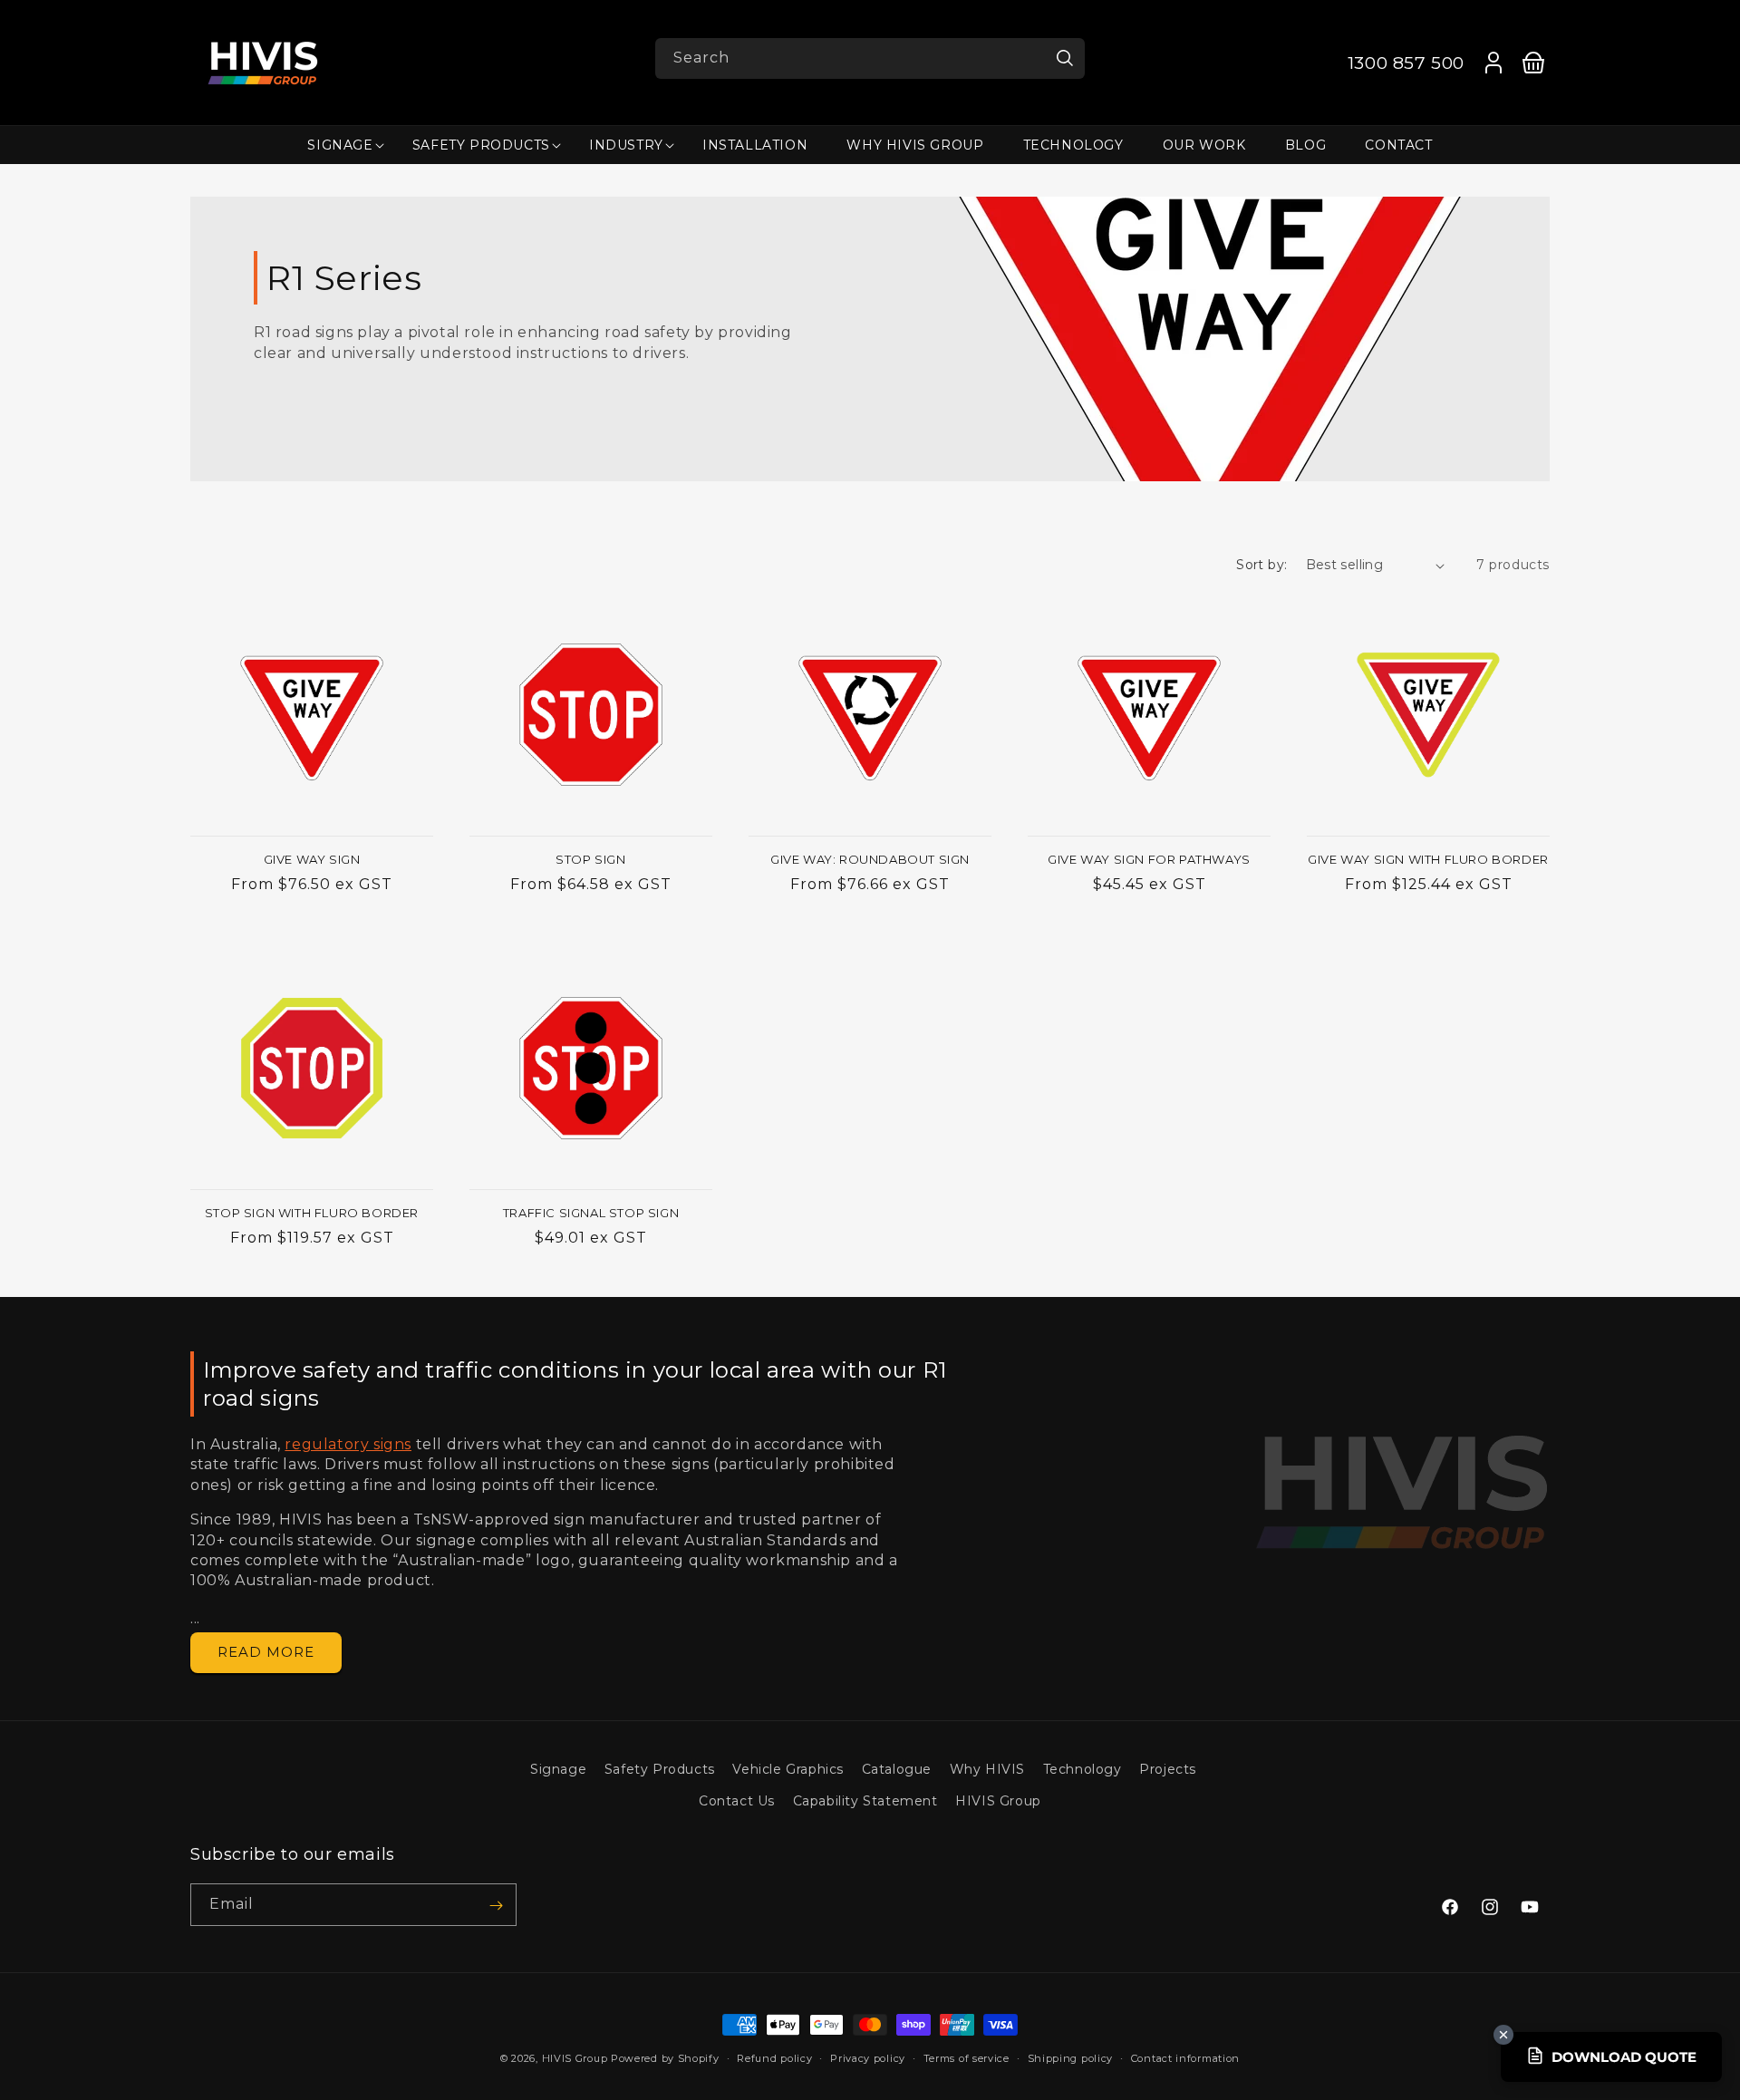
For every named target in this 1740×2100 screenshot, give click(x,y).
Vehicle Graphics (788, 1769)
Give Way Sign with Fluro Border (1428, 859)
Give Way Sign (312, 859)
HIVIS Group (998, 1801)
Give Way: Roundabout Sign (870, 859)
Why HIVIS (987, 1769)
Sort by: (1261, 565)
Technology (1083, 1769)
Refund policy (774, 2058)
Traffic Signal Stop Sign (591, 1213)
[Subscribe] (496, 1906)
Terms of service (967, 2058)
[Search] (1065, 58)
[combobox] (870, 58)
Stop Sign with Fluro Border (312, 1213)
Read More (266, 1652)
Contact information (1185, 2058)
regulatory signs (348, 1444)
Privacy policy (868, 2058)
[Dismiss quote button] (1503, 2035)
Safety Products (660, 1769)
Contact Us (737, 1801)
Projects (1168, 1769)
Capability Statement (865, 1801)
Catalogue (897, 1769)
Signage (558, 1769)
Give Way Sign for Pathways (1149, 859)
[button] (340, 145)
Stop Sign (590, 859)
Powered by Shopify (665, 2058)
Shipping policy (1071, 2058)
